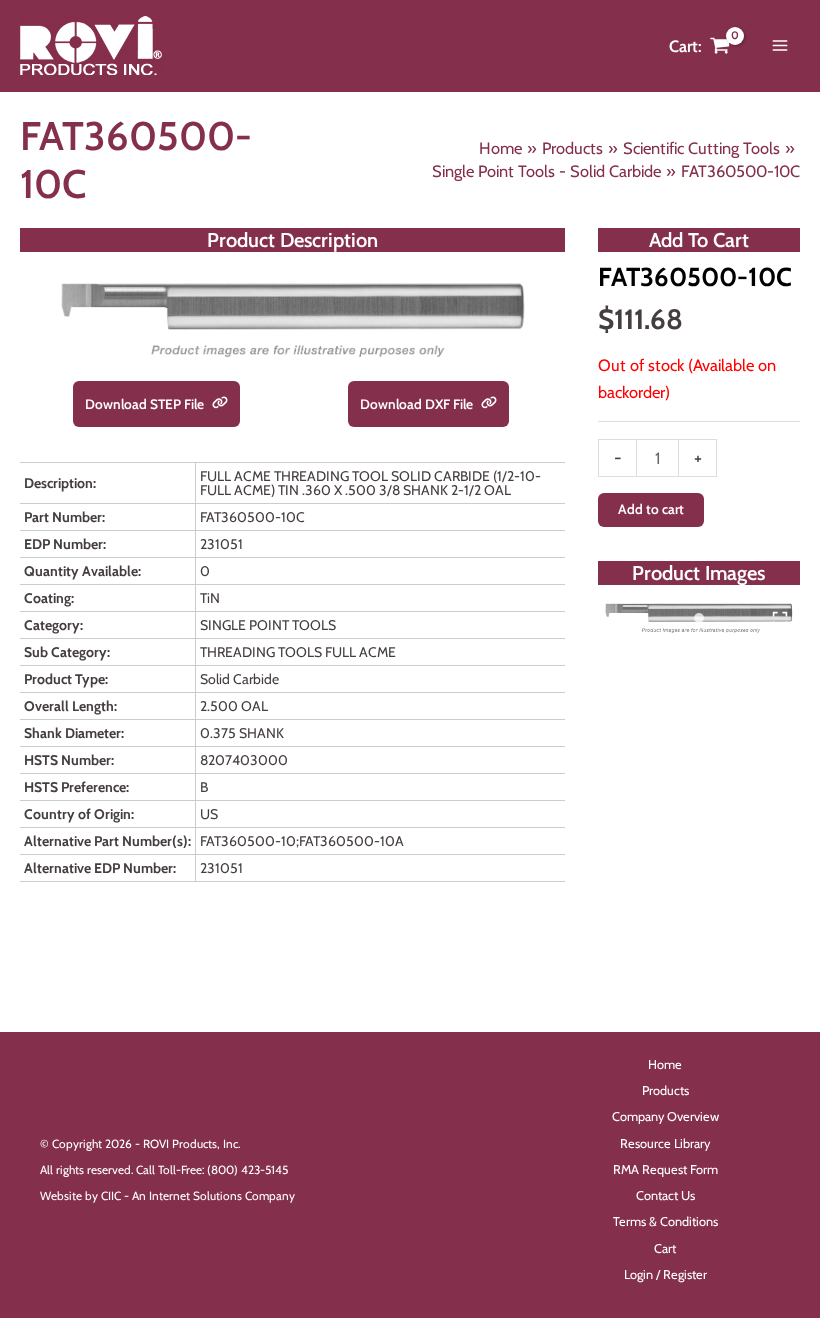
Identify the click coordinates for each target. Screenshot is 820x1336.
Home (665, 1064)
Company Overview (665, 1116)
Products (665, 1090)
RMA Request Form (665, 1169)
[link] (220, 404)
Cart (665, 1248)
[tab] (699, 618)
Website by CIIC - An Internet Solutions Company (167, 1196)
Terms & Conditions (665, 1221)
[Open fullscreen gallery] (780, 619)
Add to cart (651, 509)
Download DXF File (418, 404)
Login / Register (665, 1274)
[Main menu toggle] (779, 46)
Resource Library (665, 1143)
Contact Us (665, 1195)
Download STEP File (146, 404)
